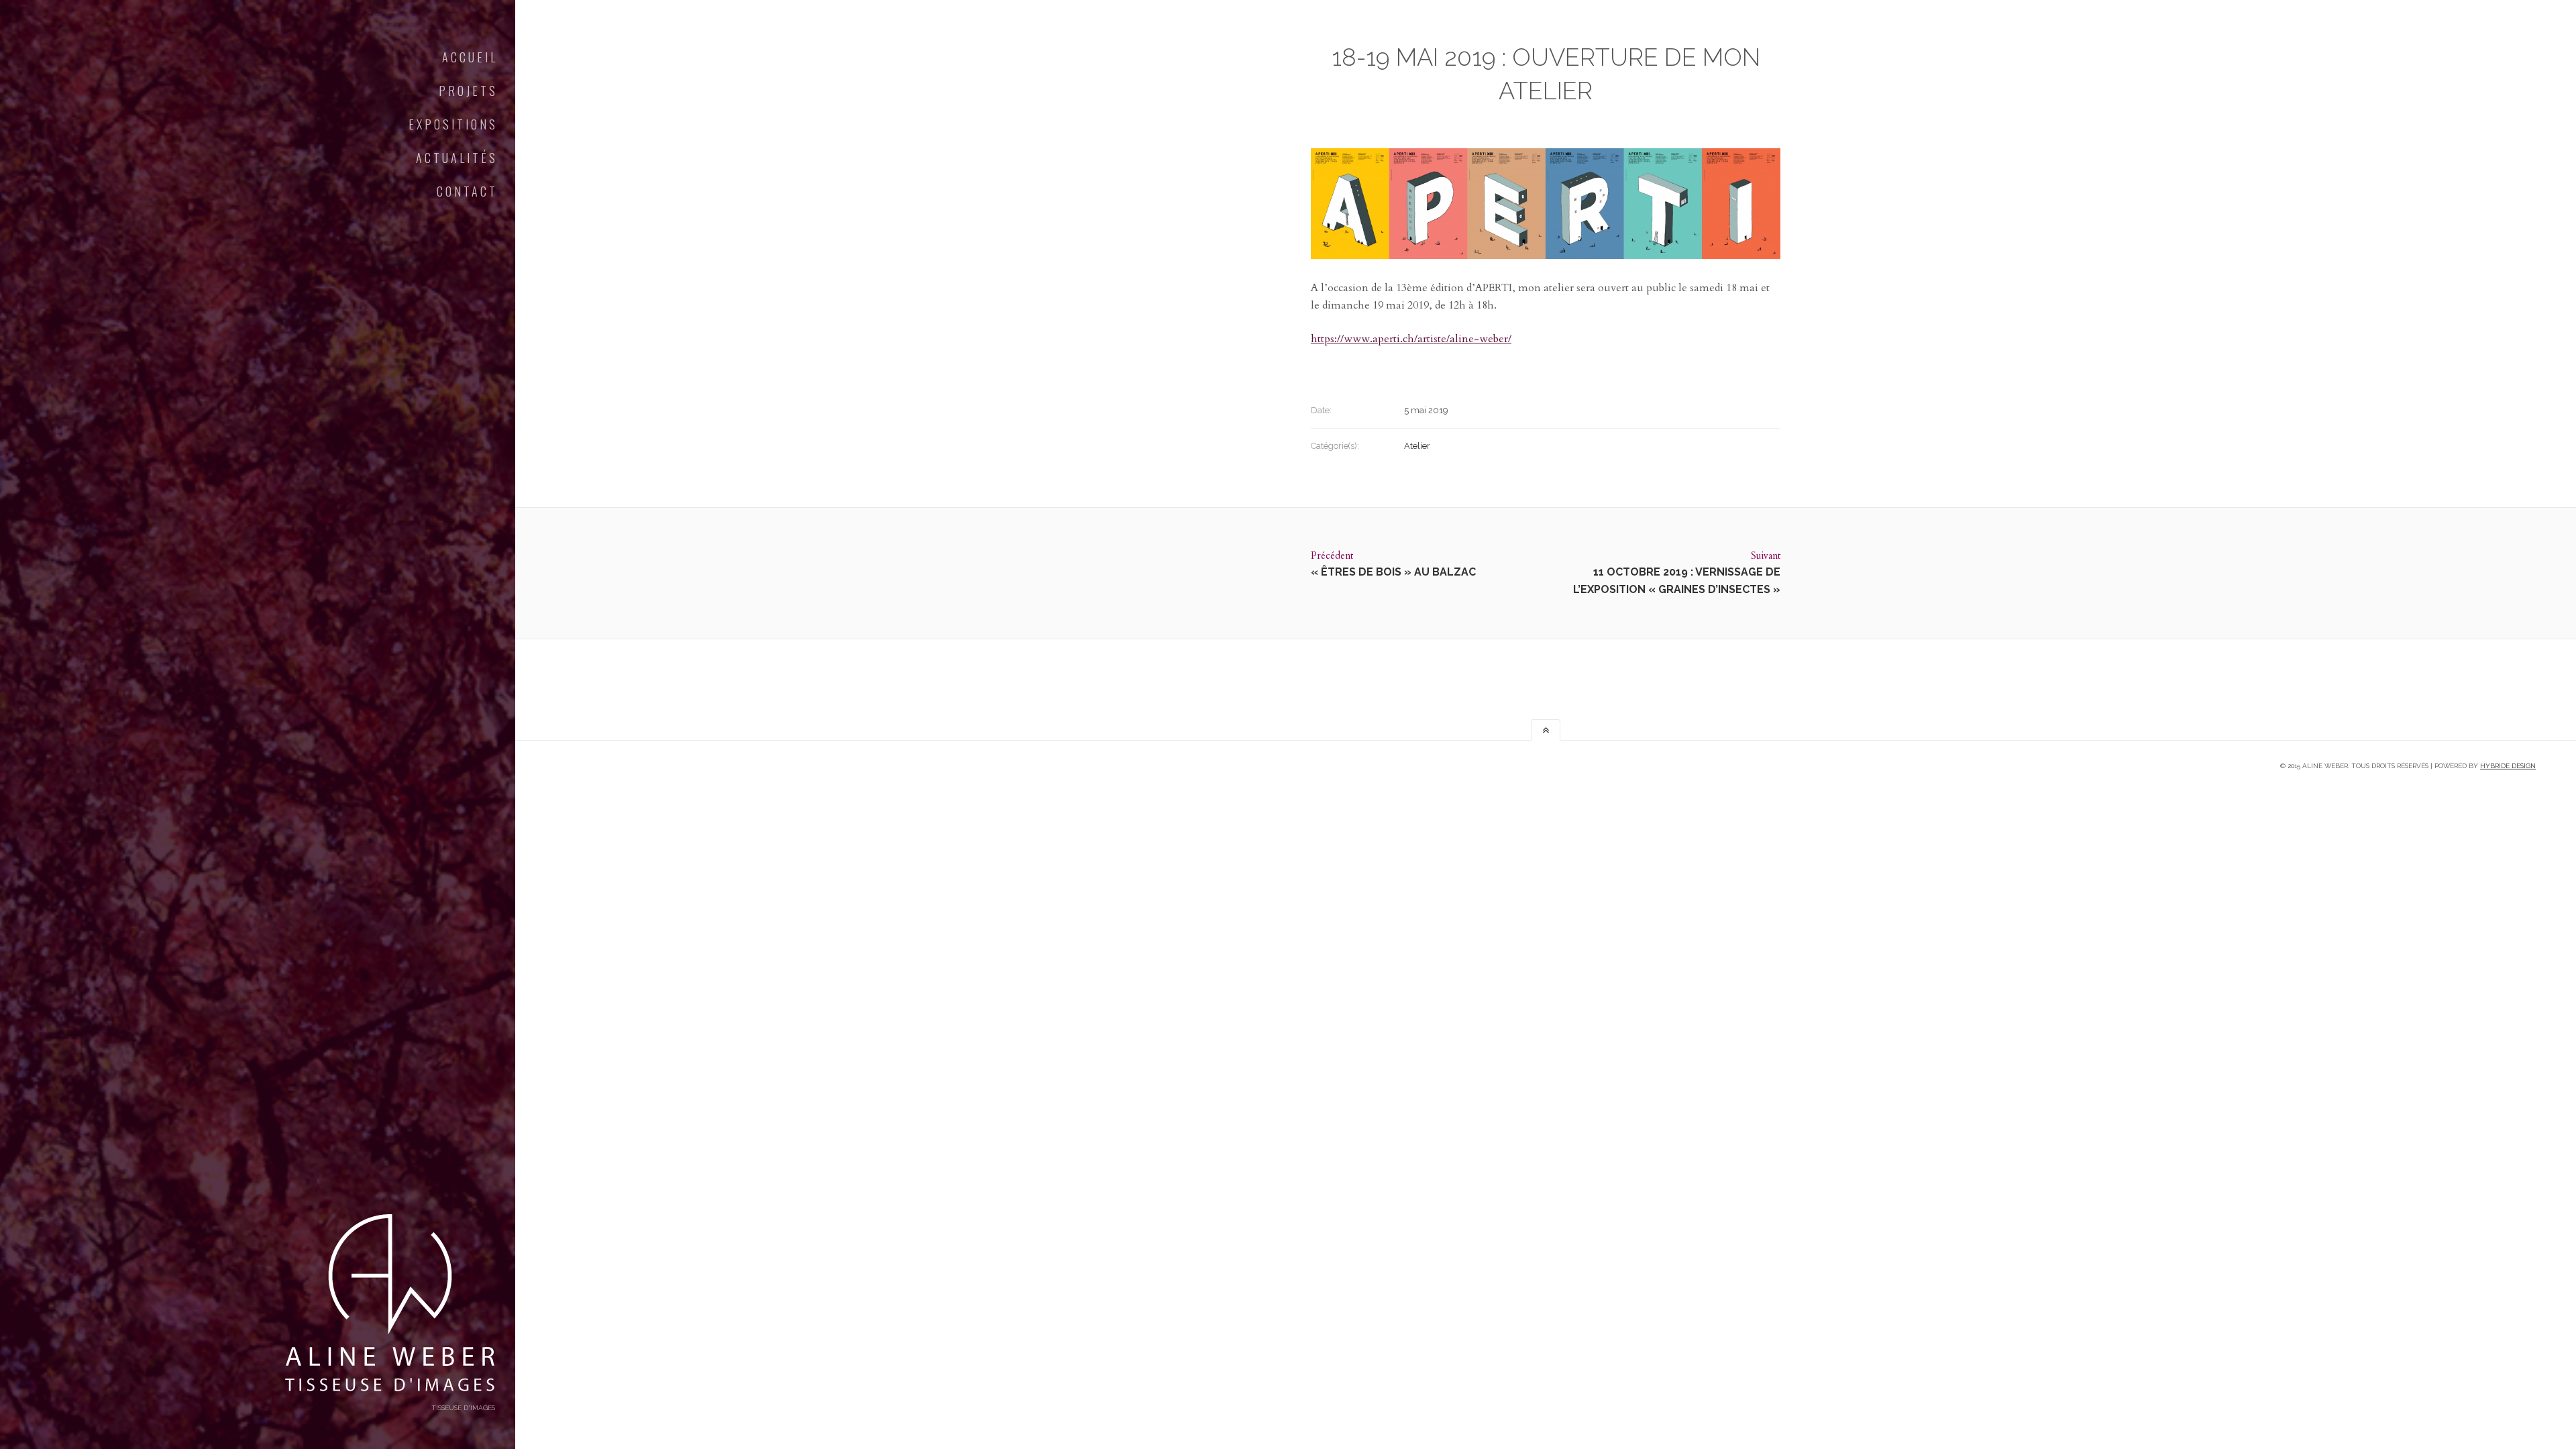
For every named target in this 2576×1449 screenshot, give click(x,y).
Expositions (453, 124)
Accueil (470, 57)
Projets (468, 91)
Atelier (1417, 446)
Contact (467, 191)
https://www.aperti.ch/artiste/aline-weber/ (1411, 339)
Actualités (457, 158)
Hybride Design (2508, 766)
